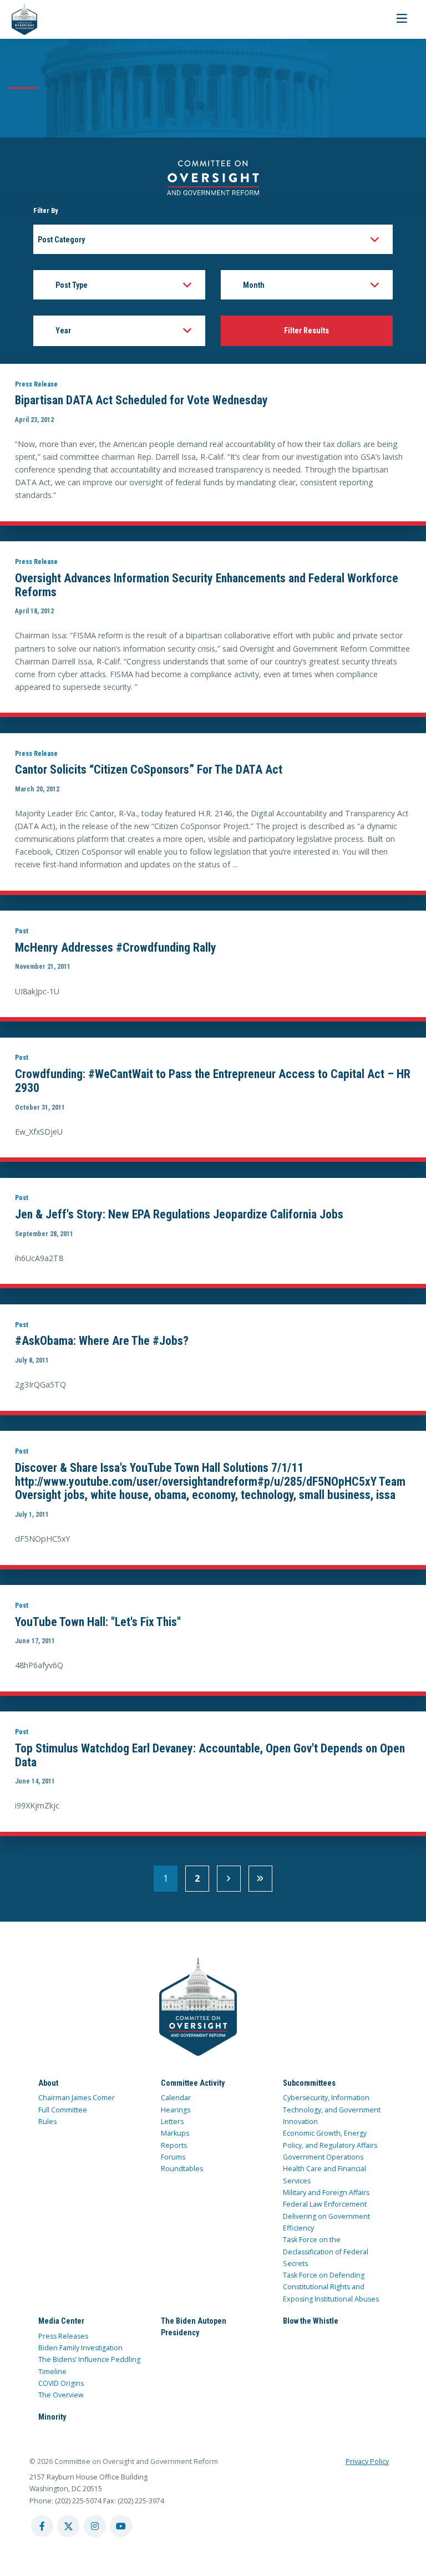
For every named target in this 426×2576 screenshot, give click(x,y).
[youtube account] (121, 2526)
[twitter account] (68, 2526)
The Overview (61, 2395)
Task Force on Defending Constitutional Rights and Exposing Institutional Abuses (331, 2287)
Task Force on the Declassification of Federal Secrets (326, 2252)
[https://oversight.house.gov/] (19, 19)
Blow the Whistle (311, 2321)
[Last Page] (260, 1879)
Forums (173, 2157)
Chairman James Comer (77, 2098)
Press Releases (63, 2336)
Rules (47, 2122)
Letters (172, 2122)
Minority (52, 2417)
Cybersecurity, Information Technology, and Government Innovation (332, 2110)
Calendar (176, 2098)
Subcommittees (309, 2083)
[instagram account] (95, 2526)
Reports (174, 2145)
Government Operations (323, 2157)
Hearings (176, 2110)
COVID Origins (61, 2383)
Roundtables (182, 2169)
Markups (175, 2133)
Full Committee (63, 2110)
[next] (229, 1879)
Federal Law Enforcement (325, 2204)
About (48, 2083)
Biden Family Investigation (80, 2348)
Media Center (61, 2321)
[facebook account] (42, 2526)
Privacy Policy (367, 2461)
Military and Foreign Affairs (326, 2193)
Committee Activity (193, 2083)
